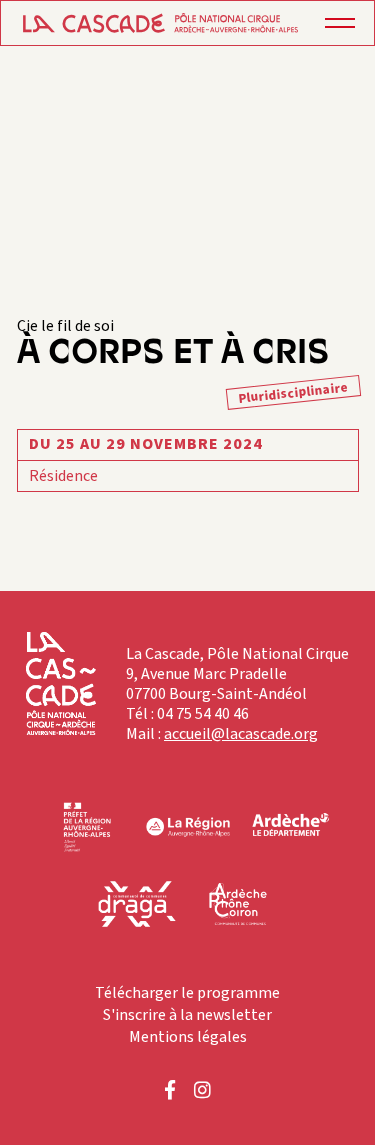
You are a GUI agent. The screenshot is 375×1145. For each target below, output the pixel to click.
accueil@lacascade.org (241, 734)
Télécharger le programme (187, 993)
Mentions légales (188, 1037)
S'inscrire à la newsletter (187, 1015)
